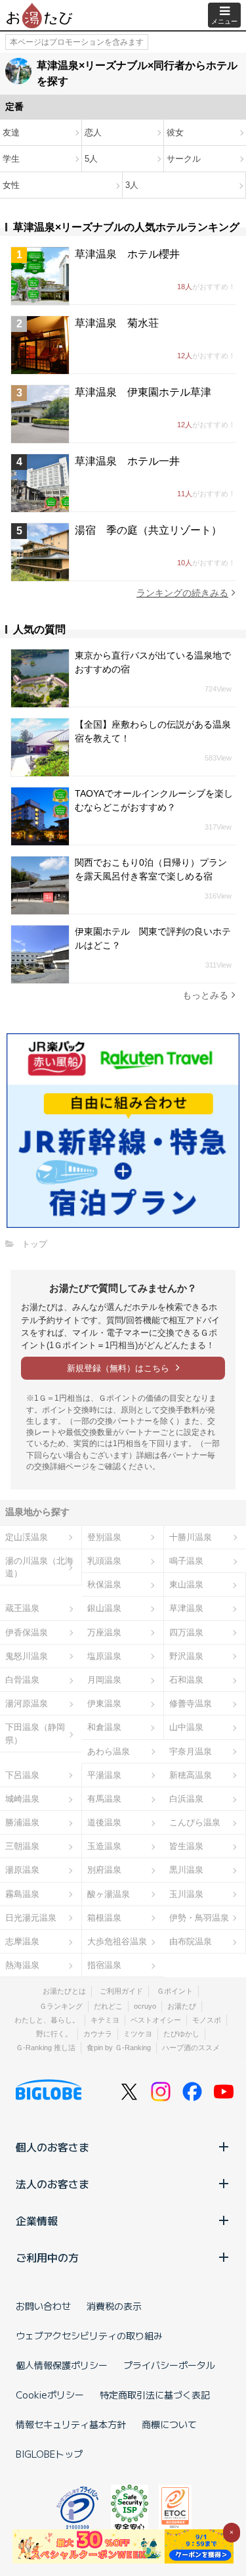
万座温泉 (104, 1632)
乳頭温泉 (104, 1561)
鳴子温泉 (186, 1561)
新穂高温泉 (191, 1775)
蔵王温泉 (22, 1608)
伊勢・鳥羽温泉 (199, 1918)
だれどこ (108, 2006)
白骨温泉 (22, 1680)
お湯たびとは (64, 1991)
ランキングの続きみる (182, 593)
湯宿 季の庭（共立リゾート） (148, 530)
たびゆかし (181, 2034)
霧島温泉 (22, 1894)
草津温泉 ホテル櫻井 (127, 254)
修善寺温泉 (191, 1703)
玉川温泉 (186, 1894)
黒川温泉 (186, 1870)
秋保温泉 (104, 1584)
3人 (132, 185)
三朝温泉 (22, 1846)
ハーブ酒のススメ (191, 2048)
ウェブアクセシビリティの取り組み (89, 2335)
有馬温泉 (104, 1799)
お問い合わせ (43, 2306)
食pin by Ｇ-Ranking (119, 2048)
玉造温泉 (104, 1846)
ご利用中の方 (47, 2257)
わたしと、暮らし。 (47, 2020)
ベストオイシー (156, 2020)
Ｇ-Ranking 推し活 (46, 2048)
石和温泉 (186, 1680)
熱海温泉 (22, 1965)
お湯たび (182, 2006)
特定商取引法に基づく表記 (155, 2395)
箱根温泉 (104, 1918)
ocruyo (145, 2006)
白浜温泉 (186, 1799)
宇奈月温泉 (191, 1751)
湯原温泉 (22, 1870)
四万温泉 (186, 1632)
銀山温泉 (104, 1608)
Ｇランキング (61, 2006)
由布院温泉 (191, 1941)
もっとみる (205, 995)
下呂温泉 (22, 1775)
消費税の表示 (114, 2306)
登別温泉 (104, 1537)
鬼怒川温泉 (27, 1656)
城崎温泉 (22, 1799)
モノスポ (207, 2020)
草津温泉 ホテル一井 (127, 461)
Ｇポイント (175, 1991)
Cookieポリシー (50, 2395)
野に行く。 (54, 2034)
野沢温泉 (186, 1656)
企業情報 (37, 2220)
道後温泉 (104, 1822)
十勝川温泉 (191, 1537)
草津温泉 (186, 1608)
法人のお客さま (52, 2184)
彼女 (175, 132)
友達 (11, 132)
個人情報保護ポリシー (62, 2365)
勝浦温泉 (22, 1822)
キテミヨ (105, 2020)
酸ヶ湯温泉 (109, 1894)
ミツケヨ (138, 2034)
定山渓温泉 (27, 1537)
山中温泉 (186, 1727)
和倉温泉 (104, 1727)
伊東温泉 (104, 1703)
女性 (11, 185)
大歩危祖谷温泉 (117, 1941)
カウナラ (98, 2034)
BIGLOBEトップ (49, 2454)
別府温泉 (104, 1870)
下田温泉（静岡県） (35, 1733)
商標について (169, 2424)
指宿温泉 (104, 1965)
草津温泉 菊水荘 (117, 323)
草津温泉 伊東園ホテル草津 (143, 392)
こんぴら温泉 (195, 1822)
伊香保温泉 (27, 1632)
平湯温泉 (104, 1775)
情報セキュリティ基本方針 (71, 2424)
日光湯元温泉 (31, 1918)
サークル (184, 159)
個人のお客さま (52, 2147)
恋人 (93, 132)
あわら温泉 (109, 1751)
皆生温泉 (186, 1846)
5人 (91, 159)
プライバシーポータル (169, 2365)
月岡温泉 (104, 1680)
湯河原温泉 (27, 1703)
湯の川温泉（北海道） (39, 1567)
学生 (11, 159)
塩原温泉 (104, 1656)
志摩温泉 (22, 1941)
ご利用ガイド (121, 1991)
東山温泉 (186, 1584)
